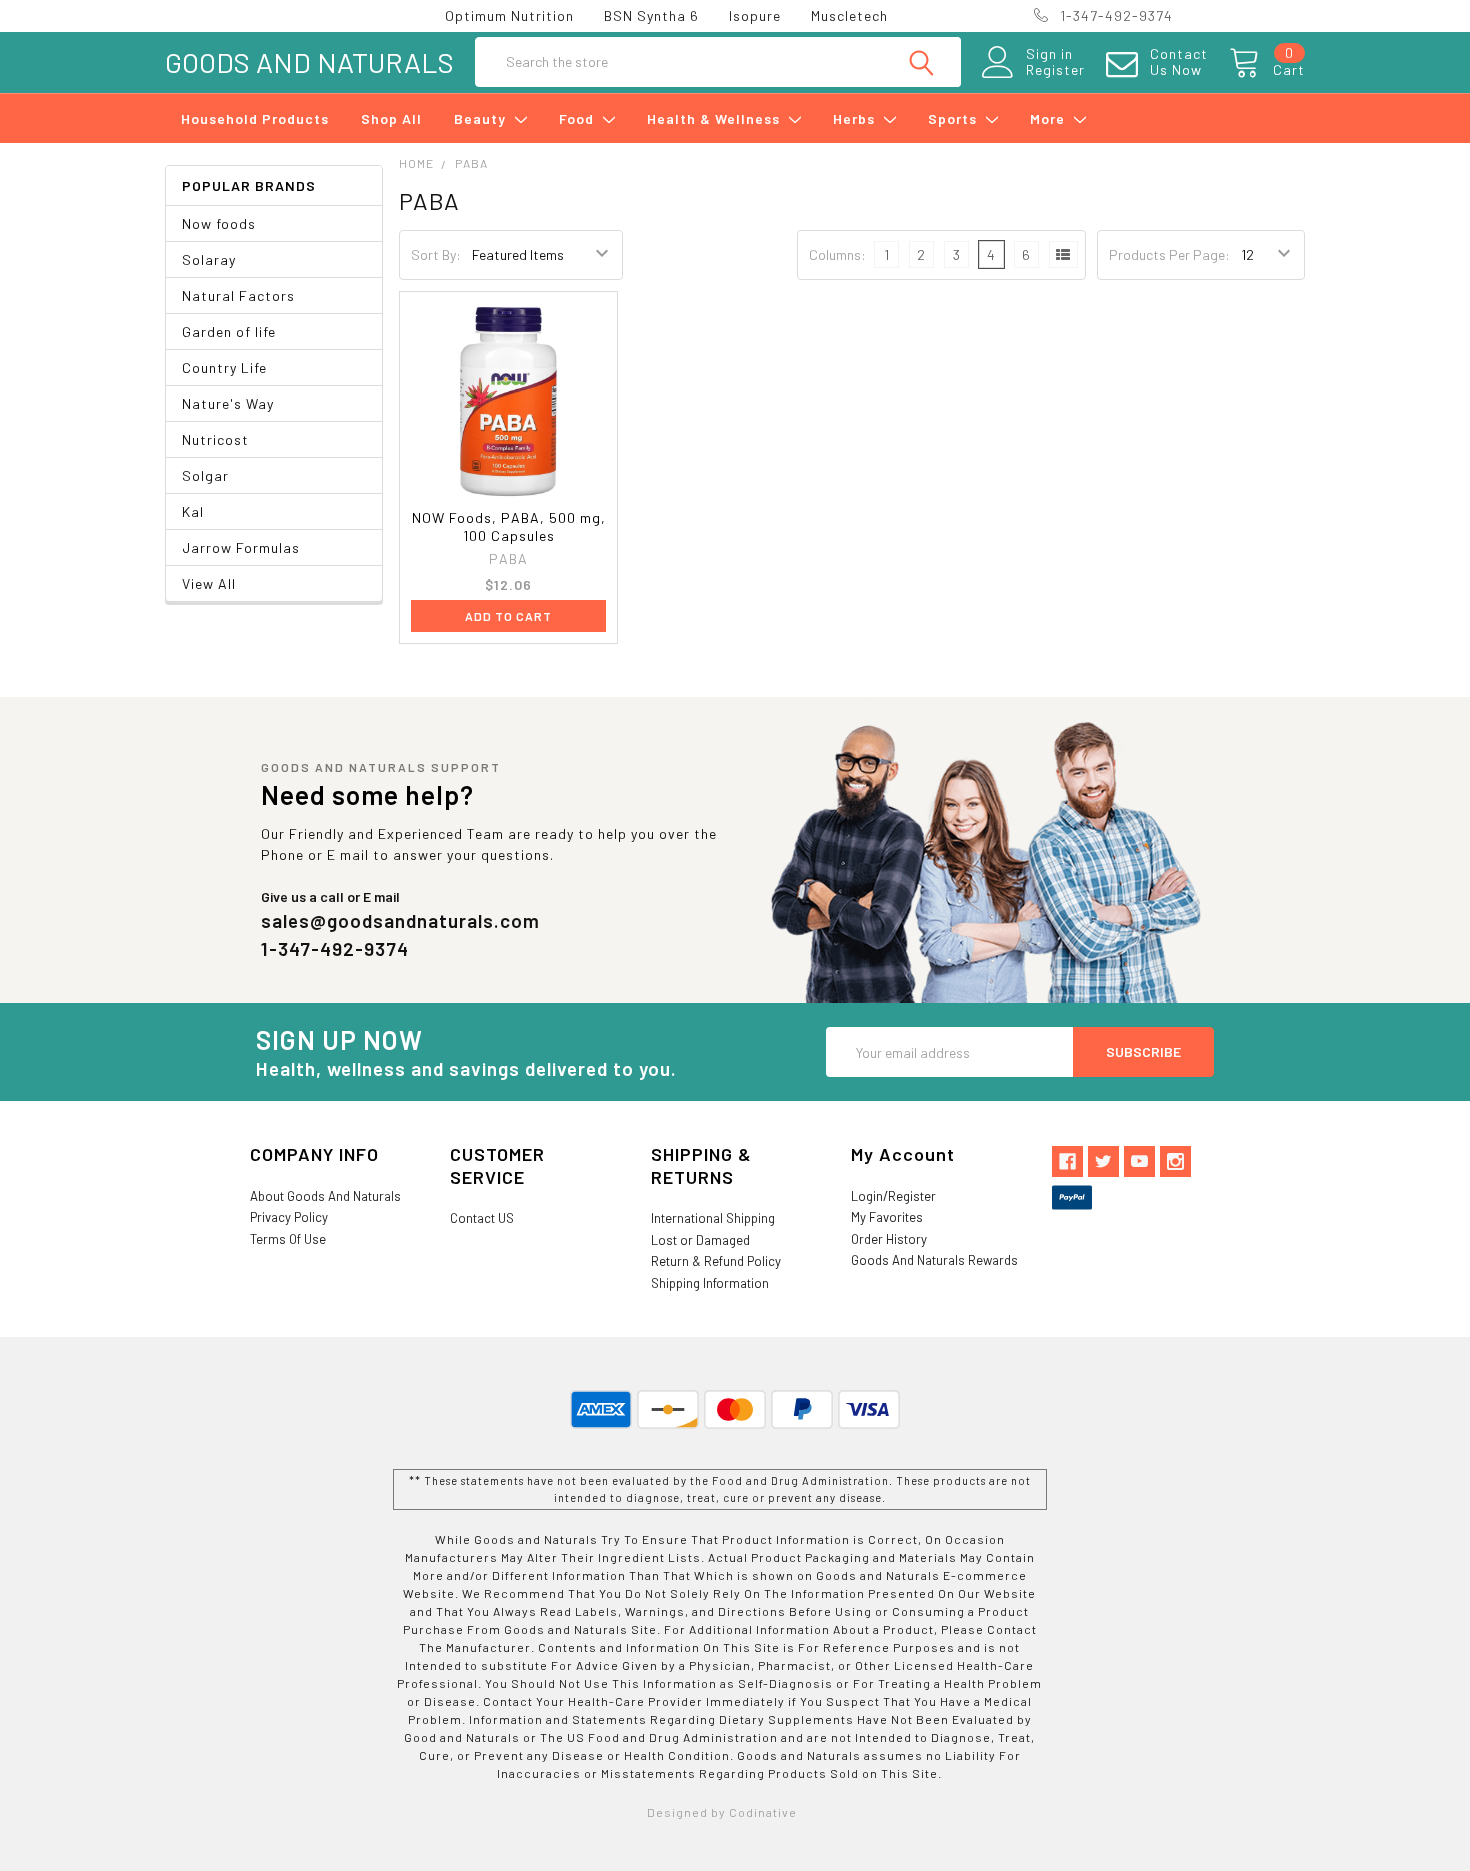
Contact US (482, 1218)
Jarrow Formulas (241, 547)
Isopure (755, 15)
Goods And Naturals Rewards (934, 1260)
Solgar (205, 475)
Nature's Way (228, 403)
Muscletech (849, 15)
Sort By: (436, 254)
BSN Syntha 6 (651, 15)
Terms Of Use (288, 1239)
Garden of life (229, 331)
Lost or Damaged (700, 1240)
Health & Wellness (715, 118)
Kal (193, 511)
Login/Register (893, 1196)
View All (209, 583)
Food (578, 118)
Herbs (856, 118)
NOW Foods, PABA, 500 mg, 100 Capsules (509, 526)
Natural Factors (238, 295)
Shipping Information (710, 1283)
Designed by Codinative (722, 1812)
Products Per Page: (1169, 254)
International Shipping (713, 1218)
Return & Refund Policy (716, 1261)
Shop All (391, 118)
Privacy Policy (289, 1217)
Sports (954, 118)
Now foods (219, 223)
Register (1055, 70)
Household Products (255, 118)
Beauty (482, 118)
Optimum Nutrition (509, 15)
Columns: (837, 254)
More (1049, 118)
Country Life (224, 367)
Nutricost (215, 439)
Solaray (209, 259)
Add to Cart (508, 616)
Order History (889, 1239)
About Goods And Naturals (325, 1196)
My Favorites (887, 1217)
